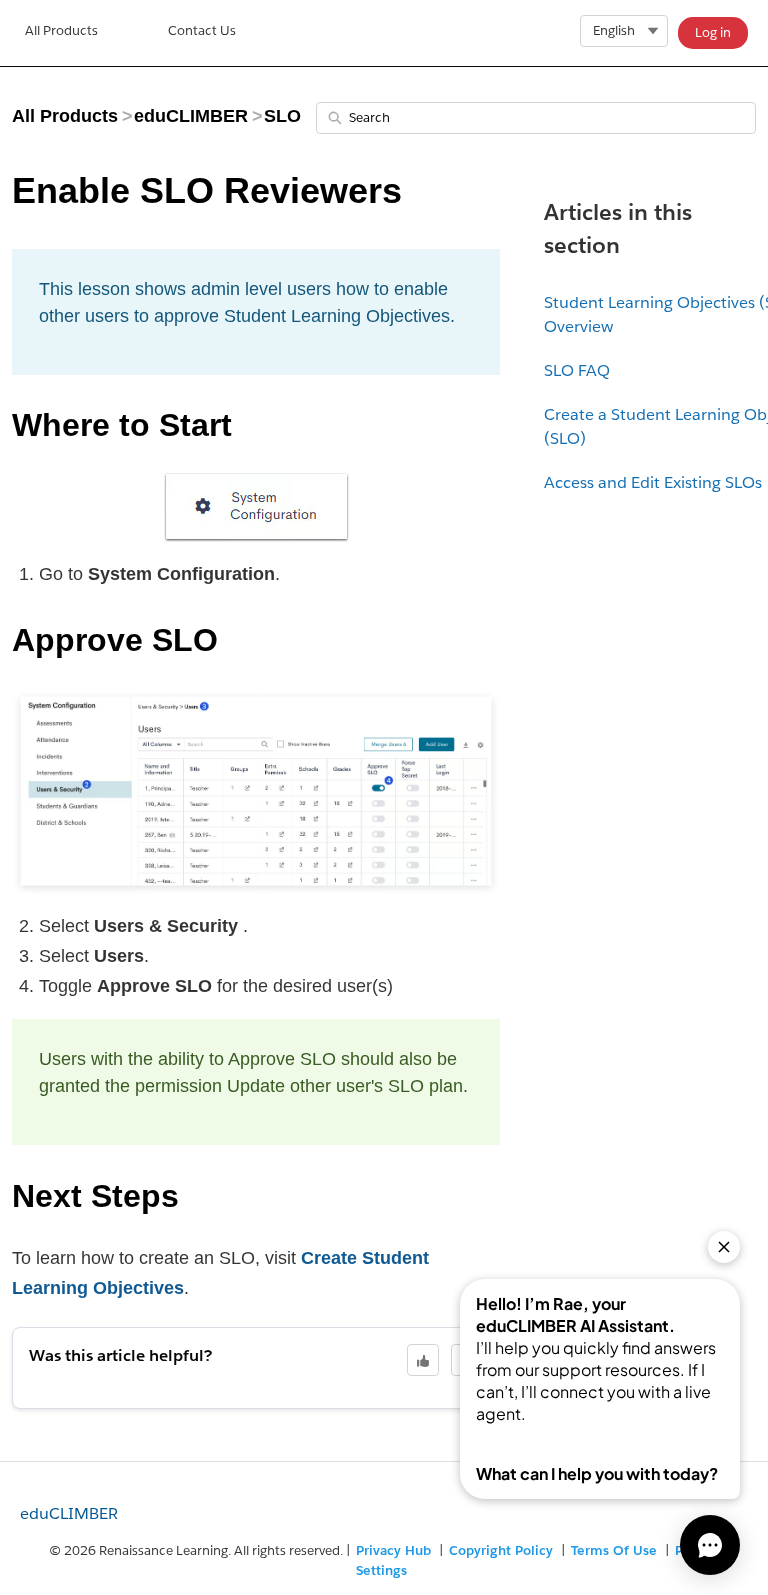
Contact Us (202, 30)
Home (61, 33)
